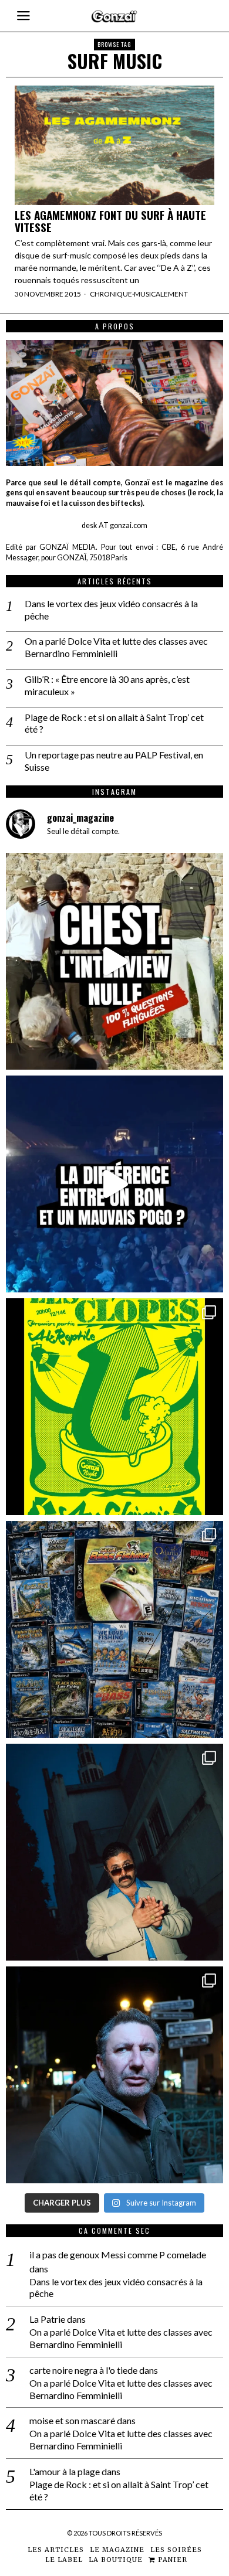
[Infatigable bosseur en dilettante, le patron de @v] (114, 2075)
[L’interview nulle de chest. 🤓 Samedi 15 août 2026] (114, 961)
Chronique (111, 294)
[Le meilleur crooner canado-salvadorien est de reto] (114, 1852)
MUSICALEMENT (161, 294)
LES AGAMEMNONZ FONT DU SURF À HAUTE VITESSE (110, 221)
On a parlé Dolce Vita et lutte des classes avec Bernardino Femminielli (116, 647)
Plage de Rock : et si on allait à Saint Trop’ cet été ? (114, 723)
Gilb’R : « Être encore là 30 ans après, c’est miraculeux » (107, 685)
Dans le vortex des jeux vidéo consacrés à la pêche (111, 610)
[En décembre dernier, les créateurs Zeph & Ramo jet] (114, 1629)
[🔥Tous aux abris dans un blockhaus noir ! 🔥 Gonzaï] (114, 1407)
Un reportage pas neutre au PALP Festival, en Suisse (114, 761)
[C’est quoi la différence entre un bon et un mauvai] (114, 1184)
